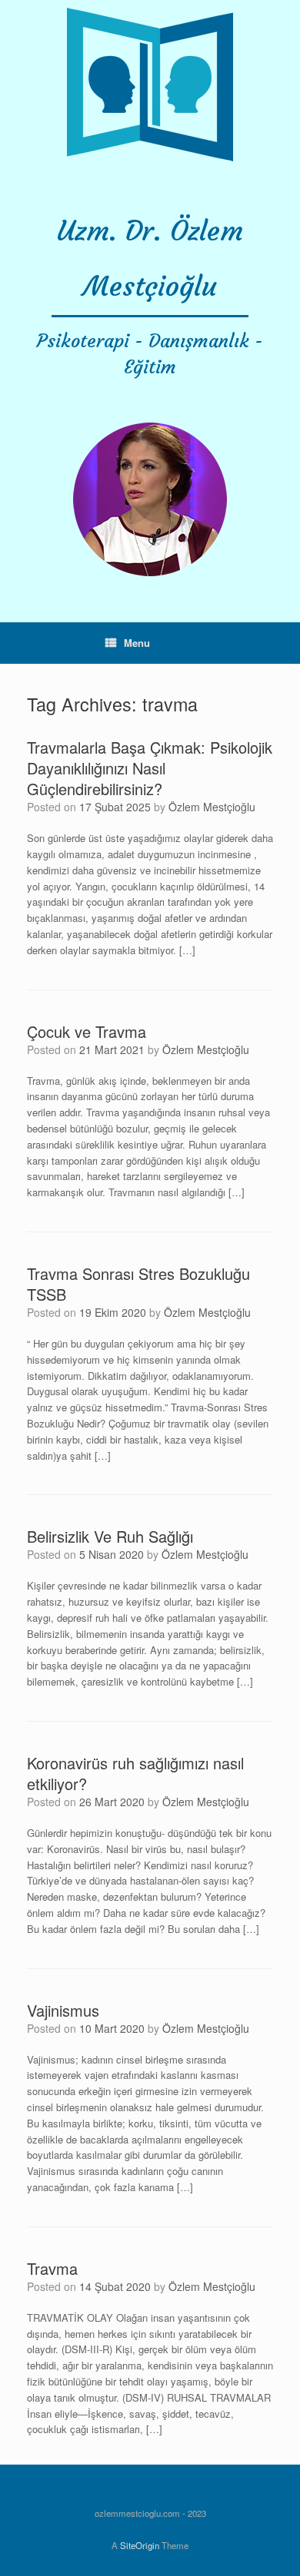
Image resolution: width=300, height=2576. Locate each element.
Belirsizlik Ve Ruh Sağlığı (110, 1536)
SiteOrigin (140, 2545)
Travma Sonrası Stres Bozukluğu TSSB (138, 1284)
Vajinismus (63, 2010)
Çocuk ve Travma (87, 1031)
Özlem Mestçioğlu (212, 807)
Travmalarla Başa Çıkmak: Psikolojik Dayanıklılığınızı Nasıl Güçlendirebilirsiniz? (150, 768)
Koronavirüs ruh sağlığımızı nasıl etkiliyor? (135, 1773)
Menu (137, 643)
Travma (52, 2268)
